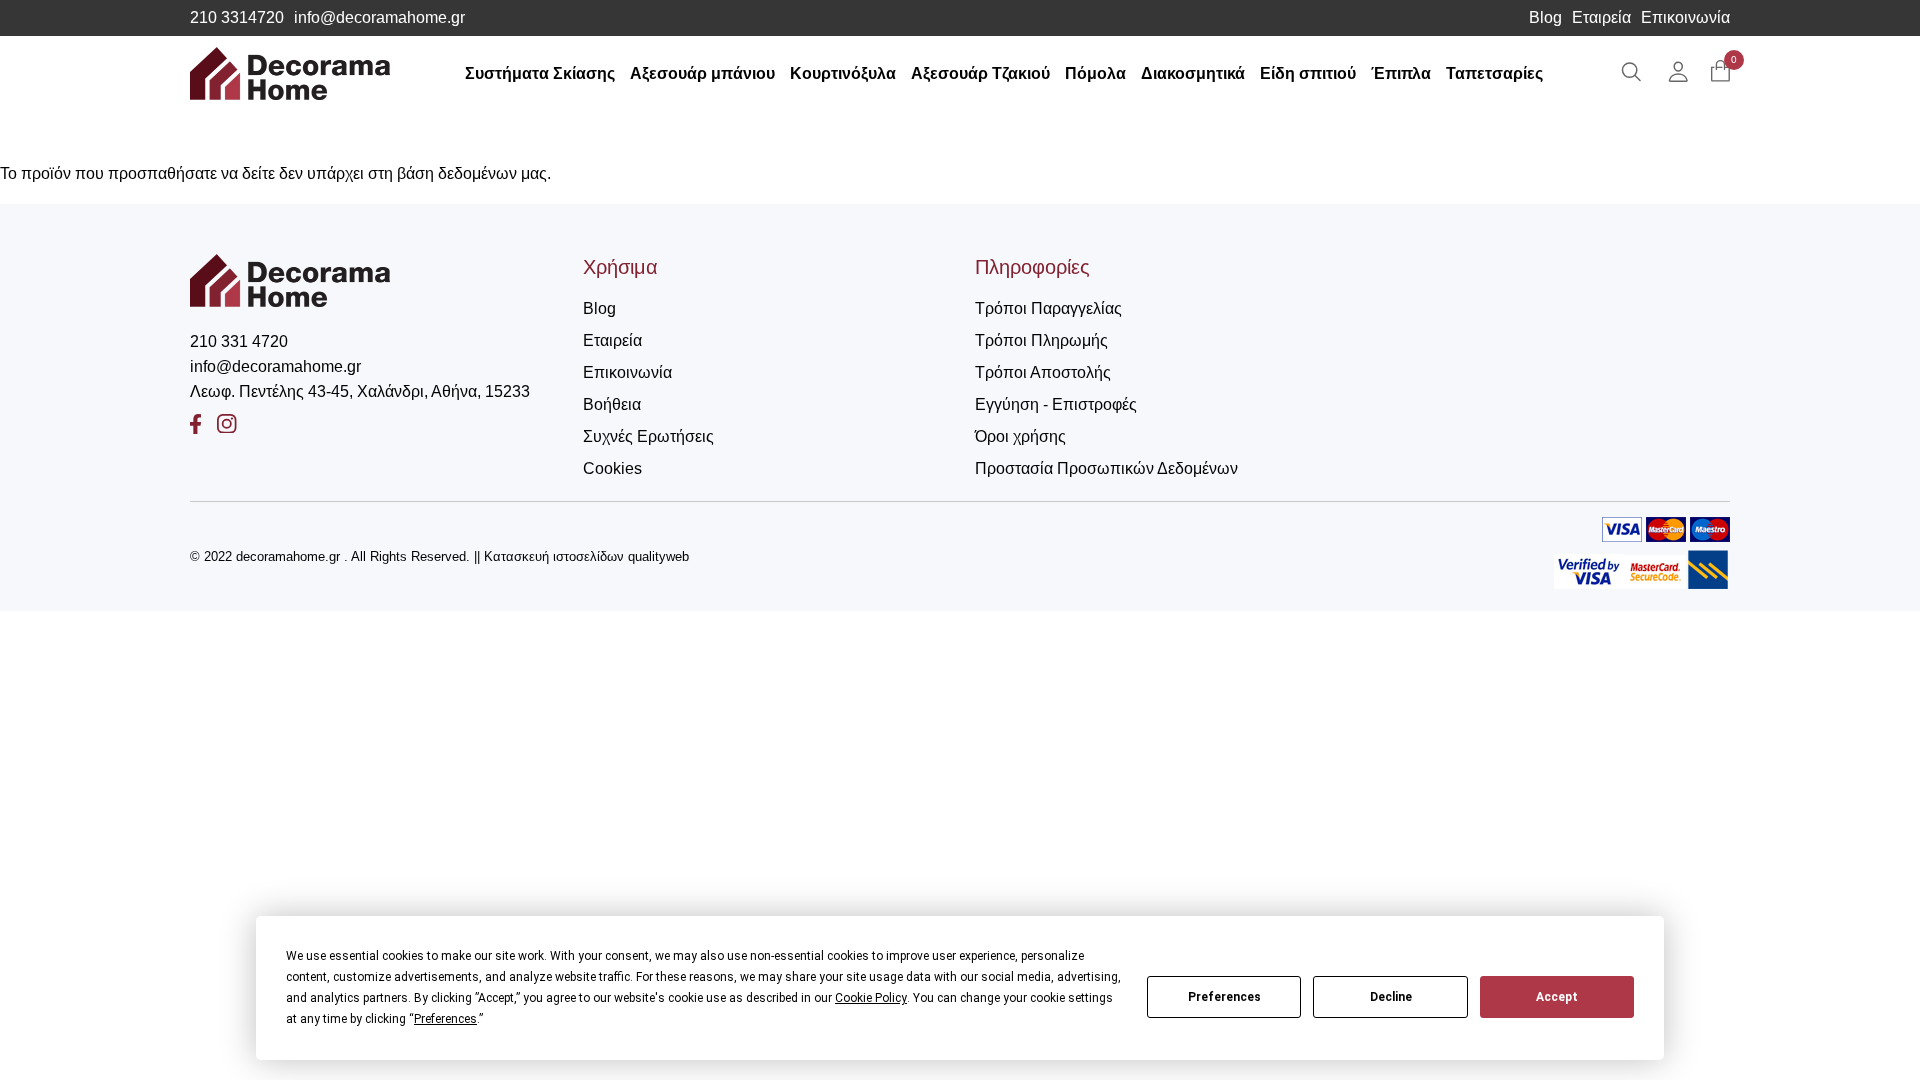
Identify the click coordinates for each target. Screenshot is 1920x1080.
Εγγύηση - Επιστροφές (1056, 404)
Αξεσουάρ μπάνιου (702, 73)
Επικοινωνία (1685, 18)
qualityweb (658, 556)
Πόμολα (1095, 73)
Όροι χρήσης (1020, 436)
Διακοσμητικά (1193, 73)
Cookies (612, 468)
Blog (1545, 18)
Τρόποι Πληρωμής (1041, 340)
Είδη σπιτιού (1308, 73)
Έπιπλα (1401, 73)
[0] (1720, 72)
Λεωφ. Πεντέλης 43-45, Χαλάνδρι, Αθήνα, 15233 (360, 391)
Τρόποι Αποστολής (1043, 372)
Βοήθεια (612, 404)
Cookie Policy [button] (871, 998)
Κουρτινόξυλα (843, 73)
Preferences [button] (445, 1019)
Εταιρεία (1601, 18)
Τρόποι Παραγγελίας (1048, 308)
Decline (1391, 997)
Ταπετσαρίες (1494, 73)
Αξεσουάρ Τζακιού (980, 73)
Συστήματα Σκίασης (540, 73)
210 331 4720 (239, 341)
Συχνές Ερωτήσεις (648, 436)
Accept (1557, 997)
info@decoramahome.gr (379, 18)
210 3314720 (237, 18)
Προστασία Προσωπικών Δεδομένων (1106, 468)
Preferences (1224, 997)
